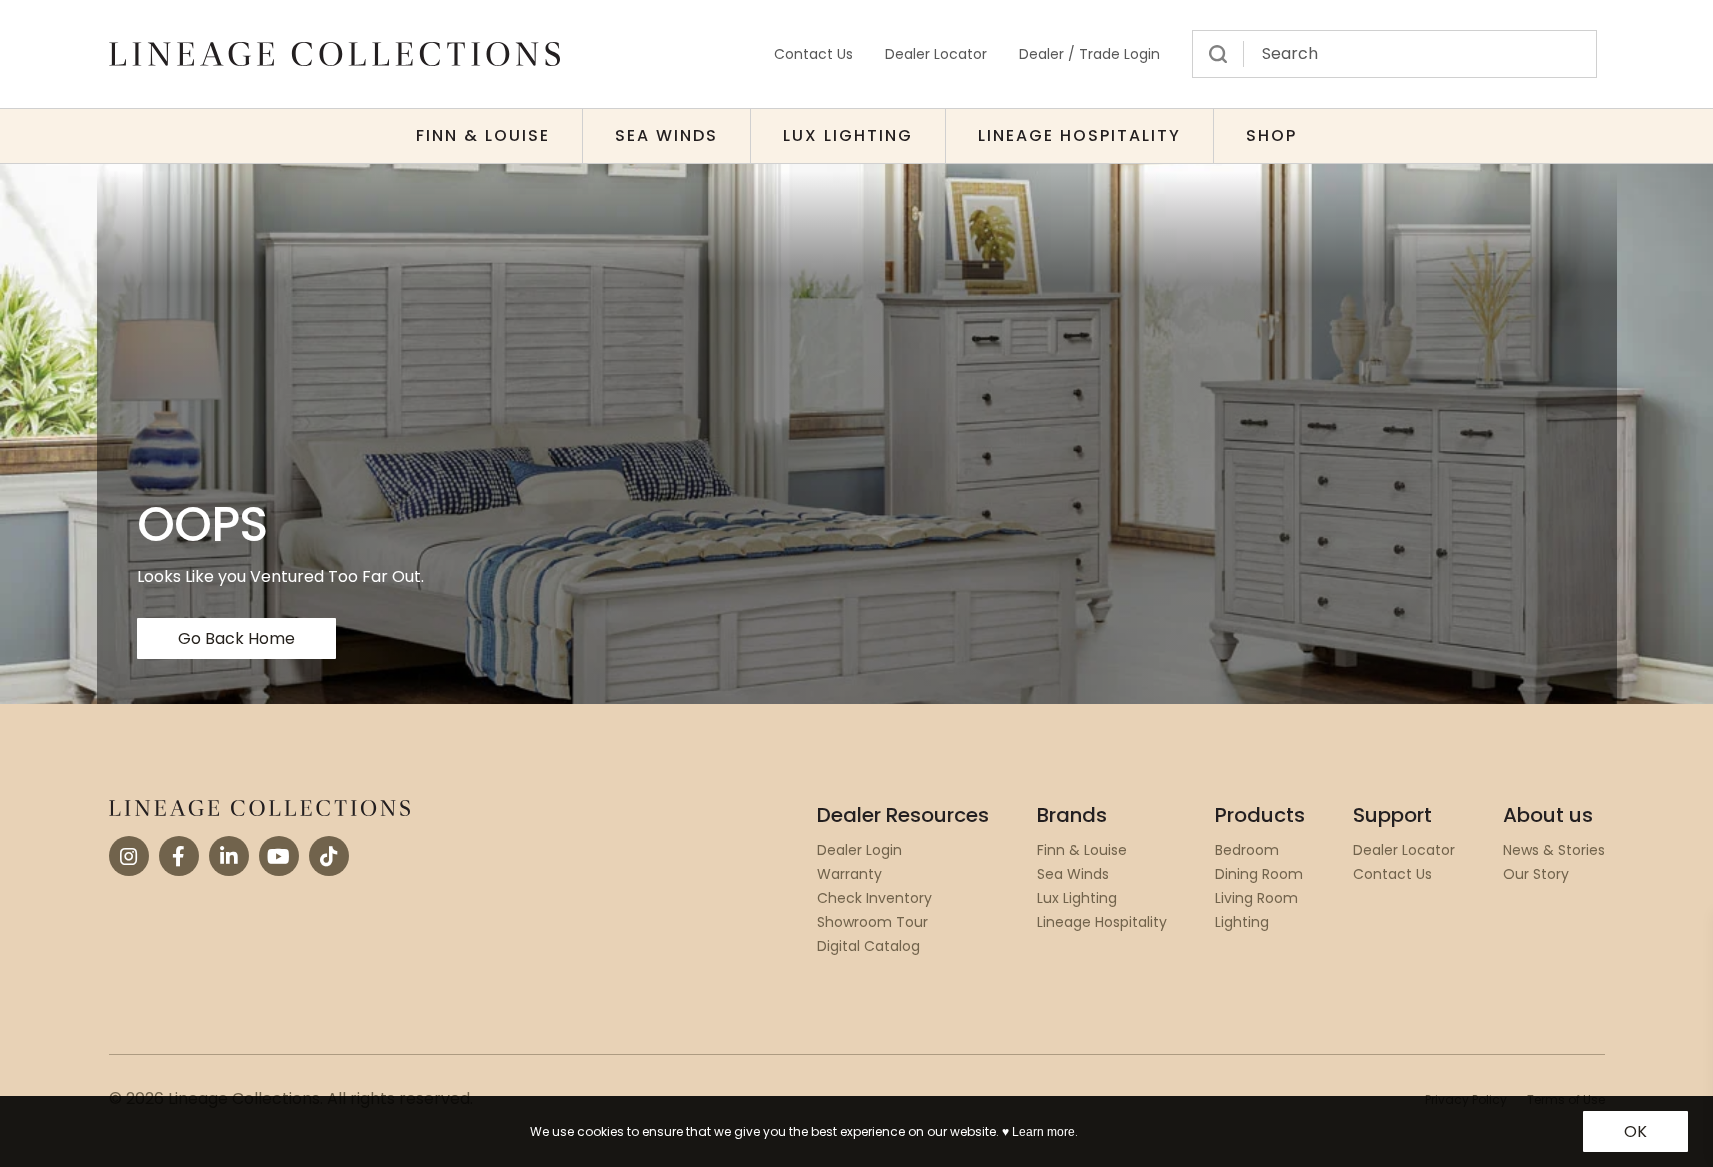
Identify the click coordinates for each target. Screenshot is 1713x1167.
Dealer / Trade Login (1089, 54)
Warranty (849, 874)
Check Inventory (874, 898)
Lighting (1242, 922)
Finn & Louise (483, 135)
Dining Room (1259, 874)
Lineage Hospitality (1079, 135)
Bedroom (1247, 850)
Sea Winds (666, 135)
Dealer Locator (936, 54)
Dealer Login (859, 850)
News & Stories (1554, 850)
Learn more (1043, 1132)
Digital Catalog (868, 946)
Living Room (1256, 898)
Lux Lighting (848, 135)
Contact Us (813, 54)
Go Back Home (236, 638)
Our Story (1536, 874)
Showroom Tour (872, 922)
